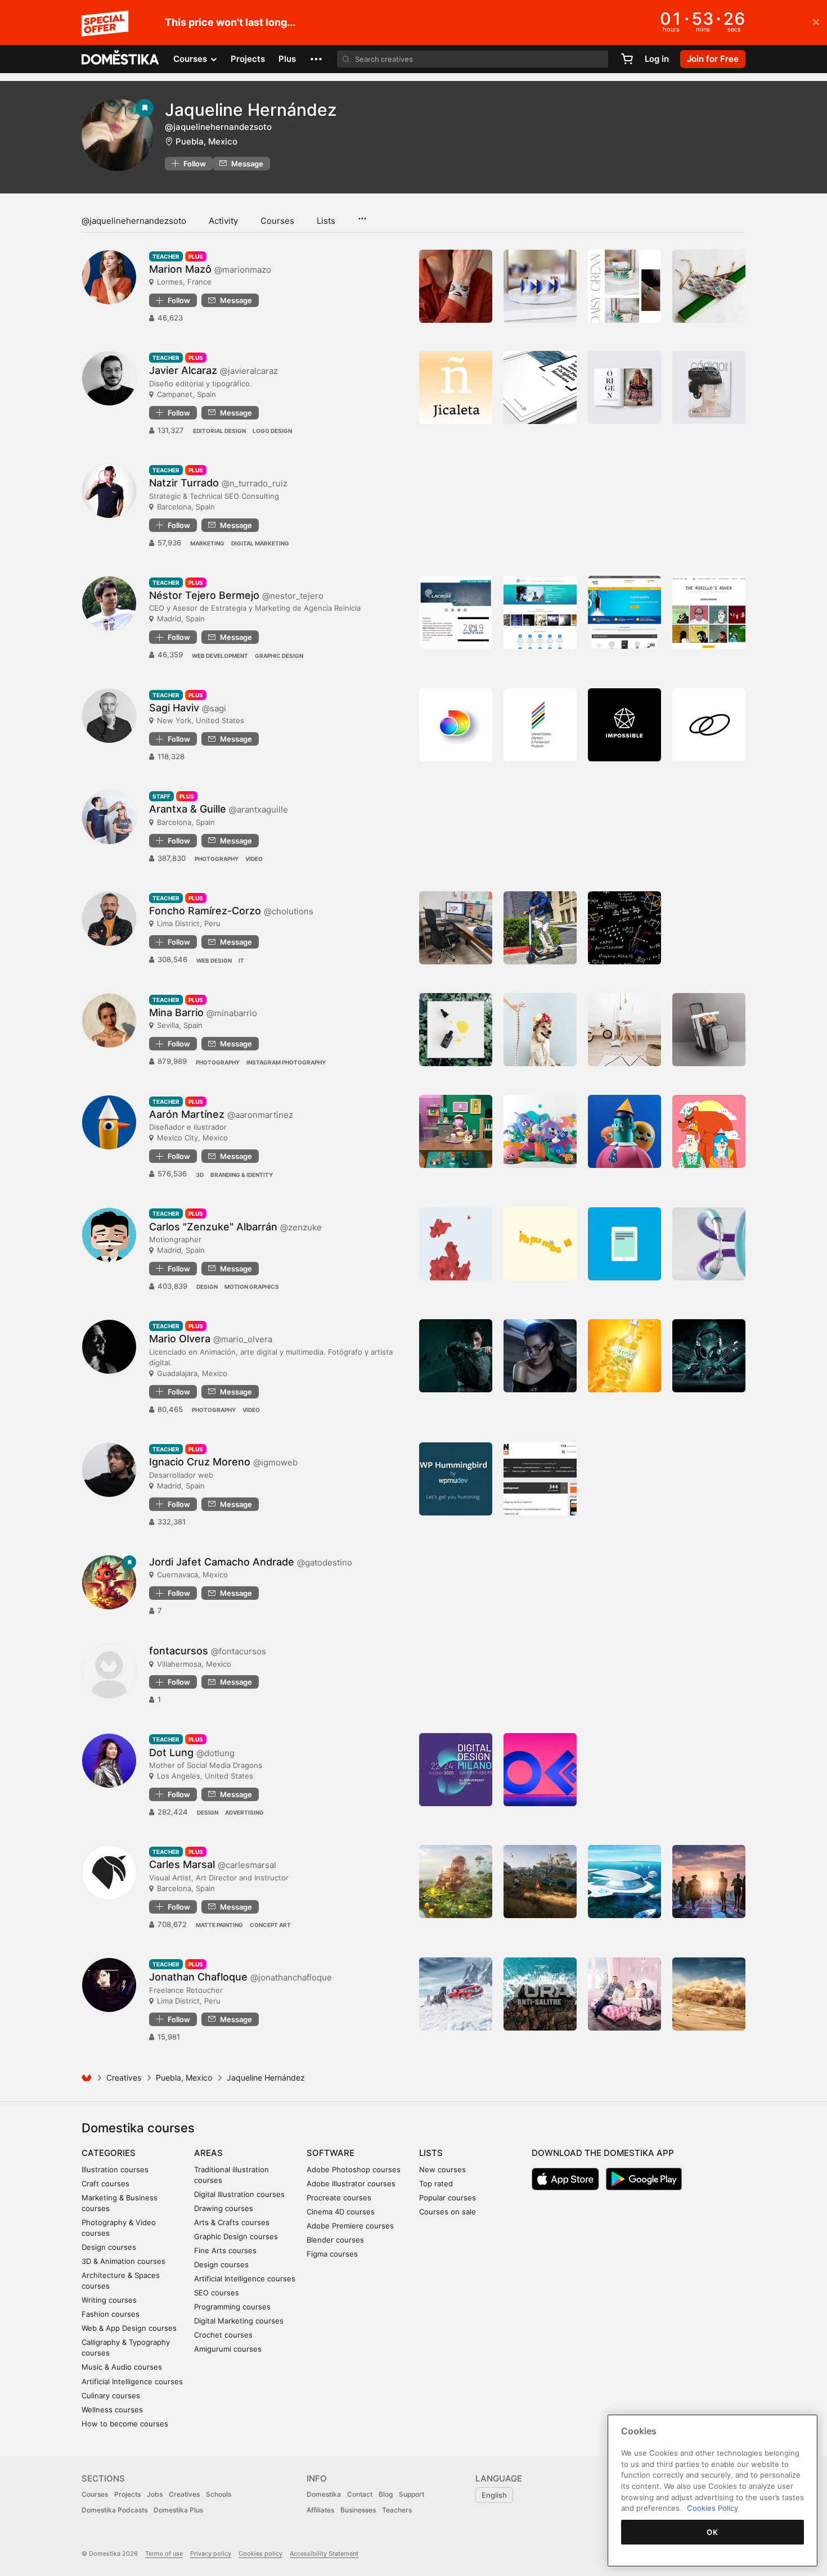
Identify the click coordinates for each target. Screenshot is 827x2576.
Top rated (436, 2183)
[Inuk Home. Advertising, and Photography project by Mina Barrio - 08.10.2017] (624, 1030)
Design (207, 1287)
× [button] (816, 21)
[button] (316, 59)
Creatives (124, 2078)
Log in (657, 59)
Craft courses (105, 2183)
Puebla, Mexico (206, 141)
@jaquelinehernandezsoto (134, 221)
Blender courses (335, 2240)
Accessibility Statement (324, 2554)
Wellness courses (112, 2410)
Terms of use (164, 2554)
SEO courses (217, 2293)
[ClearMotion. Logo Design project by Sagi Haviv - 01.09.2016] (709, 725)
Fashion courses (111, 2314)
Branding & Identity (242, 1175)
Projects (248, 59)
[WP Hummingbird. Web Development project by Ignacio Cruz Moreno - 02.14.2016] (456, 1479)
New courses (442, 2169)
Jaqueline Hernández (251, 110)
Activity (223, 221)
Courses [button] (191, 59)
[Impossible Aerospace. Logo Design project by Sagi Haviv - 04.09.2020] (624, 725)
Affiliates (320, 2510)
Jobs (155, 2494)
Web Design (214, 960)
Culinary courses (111, 2395)
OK (712, 2532)
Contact (360, 2494)
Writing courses (109, 2300)
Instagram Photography (286, 1062)
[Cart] (627, 59)
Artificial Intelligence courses (132, 2381)
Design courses (109, 2247)
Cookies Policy (713, 2508)
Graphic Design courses (236, 2236)
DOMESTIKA (121, 59)
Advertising (244, 1812)
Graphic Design (279, 656)
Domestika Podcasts (114, 2510)
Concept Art (270, 1925)
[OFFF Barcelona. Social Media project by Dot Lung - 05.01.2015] (540, 1770)
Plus (287, 59)
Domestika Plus (178, 2510)
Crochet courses (223, 2335)
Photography (217, 859)
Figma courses (332, 2254)
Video (254, 859)
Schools (219, 2494)
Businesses (358, 2510)
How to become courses (125, 2424)
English (494, 2495)
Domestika (324, 2494)
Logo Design (272, 431)
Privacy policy (211, 2554)
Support (412, 2494)
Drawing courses (224, 2208)
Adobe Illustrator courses (351, 2183)
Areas (208, 2153)
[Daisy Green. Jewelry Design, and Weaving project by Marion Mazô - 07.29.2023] (624, 286)
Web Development (220, 656)
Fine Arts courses (225, 2250)
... (362, 215)
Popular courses (448, 2198)
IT (241, 960)
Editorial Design (219, 431)
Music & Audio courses (122, 2367)
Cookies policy (260, 2554)
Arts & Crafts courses (232, 2222)
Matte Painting (219, 1925)
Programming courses (232, 2307)
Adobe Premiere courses (350, 2226)
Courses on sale (448, 2212)
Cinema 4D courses (341, 2212)
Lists (326, 221)
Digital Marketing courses (239, 2321)
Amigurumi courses (228, 2349)
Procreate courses (339, 2198)
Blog (386, 2494)
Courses (277, 221)
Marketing (207, 543)
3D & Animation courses (123, 2261)
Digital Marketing (260, 543)
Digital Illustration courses (239, 2194)
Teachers (397, 2510)
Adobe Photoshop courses (354, 2169)
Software (331, 2153)
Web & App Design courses (129, 2328)
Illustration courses (115, 2169)
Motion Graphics (252, 1287)
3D (200, 1175)
